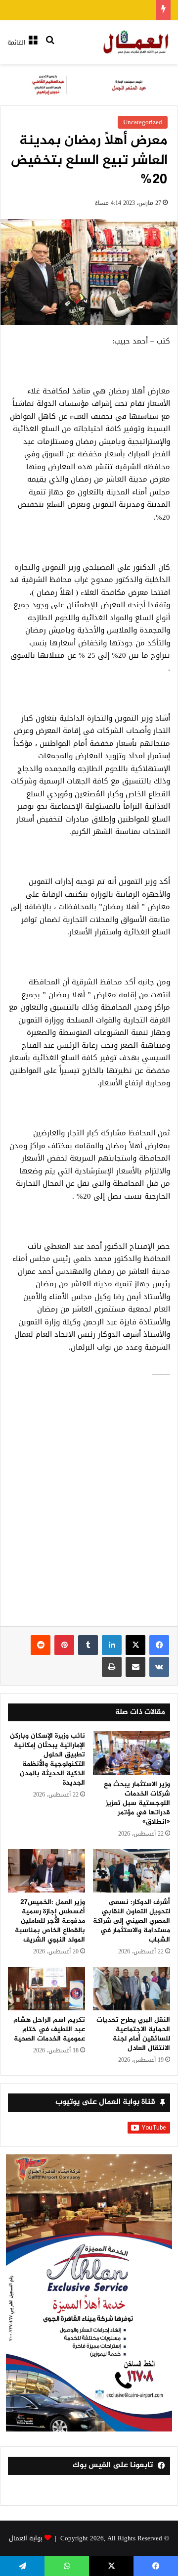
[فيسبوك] (159, 1645)
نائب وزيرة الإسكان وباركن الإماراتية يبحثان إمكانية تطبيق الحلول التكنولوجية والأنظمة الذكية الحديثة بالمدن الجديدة (47, 1759)
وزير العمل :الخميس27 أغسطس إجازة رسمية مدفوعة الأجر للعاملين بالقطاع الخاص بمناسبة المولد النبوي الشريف (50, 1921)
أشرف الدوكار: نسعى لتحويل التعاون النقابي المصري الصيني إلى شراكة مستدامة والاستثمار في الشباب (132, 1921)
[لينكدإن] (112, 1645)
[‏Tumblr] (88, 1645)
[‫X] (135, 1645)
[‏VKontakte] (159, 1667)
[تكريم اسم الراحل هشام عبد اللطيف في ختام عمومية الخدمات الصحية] (46, 1989)
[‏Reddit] (41, 1645)
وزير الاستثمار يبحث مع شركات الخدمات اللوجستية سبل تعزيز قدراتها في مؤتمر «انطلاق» (137, 1803)
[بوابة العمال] (136, 42)
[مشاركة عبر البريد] (135, 1667)
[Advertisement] (89, 1507)
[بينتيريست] (64, 1645)
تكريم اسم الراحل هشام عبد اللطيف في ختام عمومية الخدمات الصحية (49, 2029)
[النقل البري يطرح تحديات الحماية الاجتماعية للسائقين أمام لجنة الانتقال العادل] (132, 1989)
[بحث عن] (50, 46)
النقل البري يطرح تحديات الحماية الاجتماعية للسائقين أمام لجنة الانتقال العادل (133, 2034)
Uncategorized (143, 122)
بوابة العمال (26, 2538)
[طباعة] (112, 1667)
